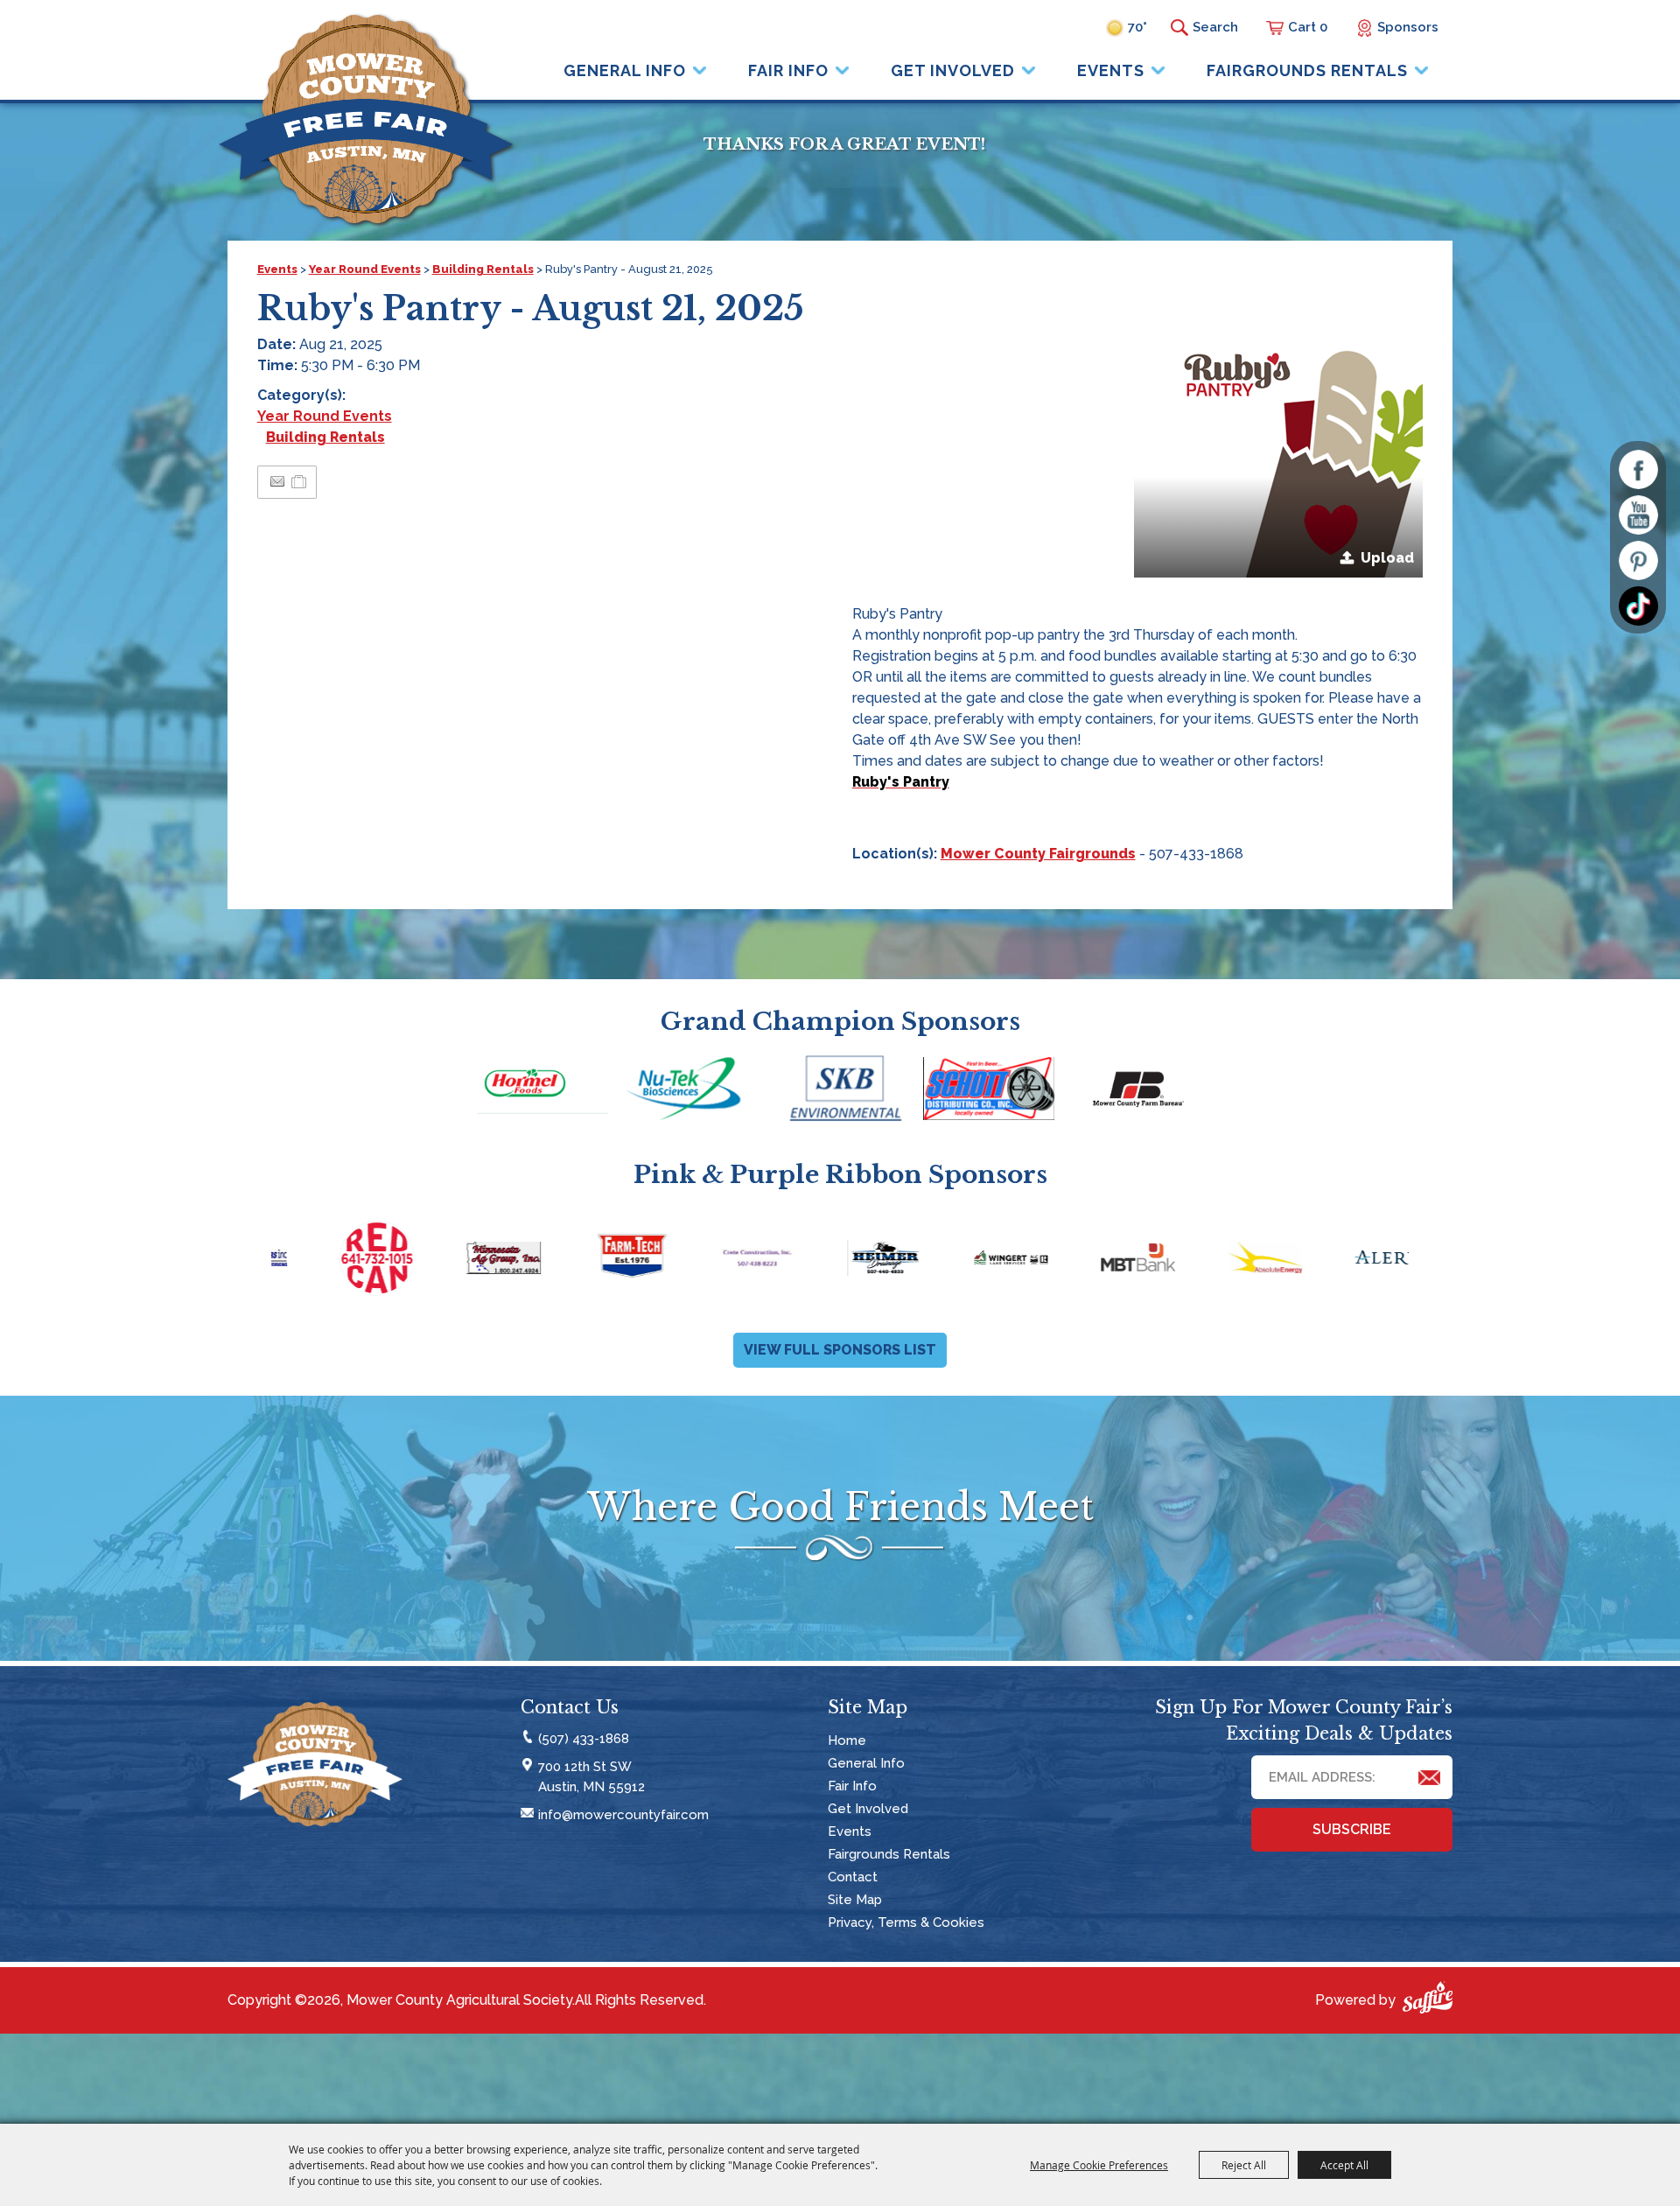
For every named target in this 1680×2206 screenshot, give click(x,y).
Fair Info (788, 70)
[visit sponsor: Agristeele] (1349, 1261)
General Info (625, 70)
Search (1179, 28)
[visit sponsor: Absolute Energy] (1095, 1261)
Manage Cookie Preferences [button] (1099, 2165)
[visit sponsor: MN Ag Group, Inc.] (334, 1261)
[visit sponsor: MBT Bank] (968, 1261)
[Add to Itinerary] (300, 482)
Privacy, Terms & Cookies (906, 1922)
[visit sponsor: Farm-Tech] (461, 1261)
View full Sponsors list (840, 1350)
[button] (1278, 433)
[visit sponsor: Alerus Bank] (1222, 1261)
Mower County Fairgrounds (1038, 854)
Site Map (855, 1900)
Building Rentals (483, 269)
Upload (1387, 558)
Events (1111, 70)
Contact (853, 1877)
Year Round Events (365, 269)
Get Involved (953, 70)
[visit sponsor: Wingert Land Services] (841, 1261)
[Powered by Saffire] (1428, 2000)
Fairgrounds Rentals (1307, 70)
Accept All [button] (1344, 2165)
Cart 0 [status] (1308, 27)
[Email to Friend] (277, 482)
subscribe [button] (1352, 1829)
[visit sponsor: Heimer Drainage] (714, 1261)
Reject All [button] (1244, 2165)
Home (847, 1740)
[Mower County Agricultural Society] (366, 119)
